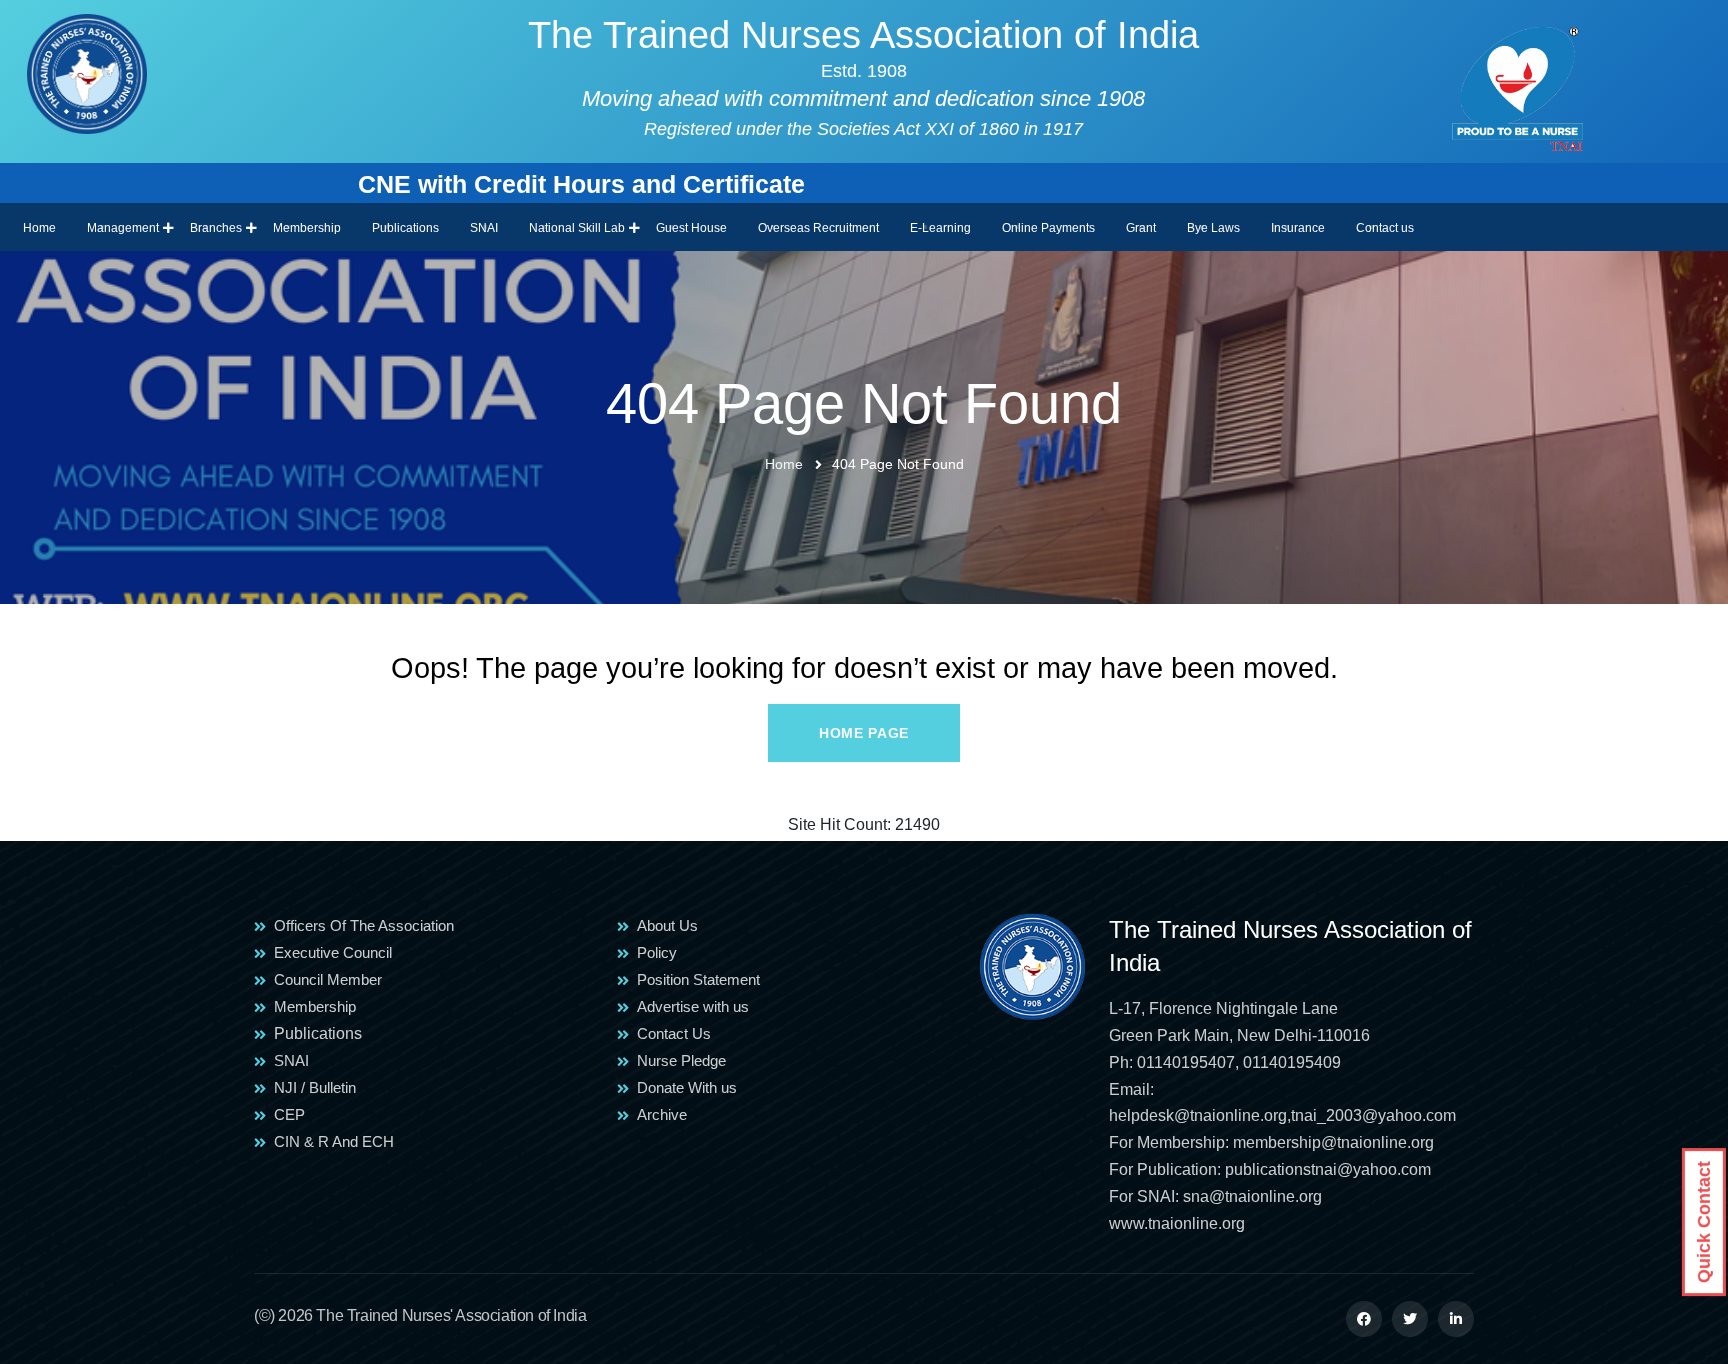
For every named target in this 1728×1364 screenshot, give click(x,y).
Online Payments (1048, 228)
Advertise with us (693, 1006)
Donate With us (687, 1087)
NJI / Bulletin (315, 1087)
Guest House (691, 228)
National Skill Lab (577, 228)
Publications (405, 228)
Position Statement (698, 979)
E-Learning (940, 228)
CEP (289, 1114)
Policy (657, 952)
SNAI (484, 228)
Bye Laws (1213, 228)
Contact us (1385, 228)
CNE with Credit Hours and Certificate (494, 184)
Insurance (1298, 228)
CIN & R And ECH (334, 1141)
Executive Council (333, 952)
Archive (662, 1114)
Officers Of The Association (364, 925)
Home (39, 228)
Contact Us (674, 1033)
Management (123, 228)
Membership (307, 228)
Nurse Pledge (681, 1060)
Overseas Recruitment (818, 228)
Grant (1141, 228)
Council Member (328, 979)
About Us (667, 925)
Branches (216, 228)
